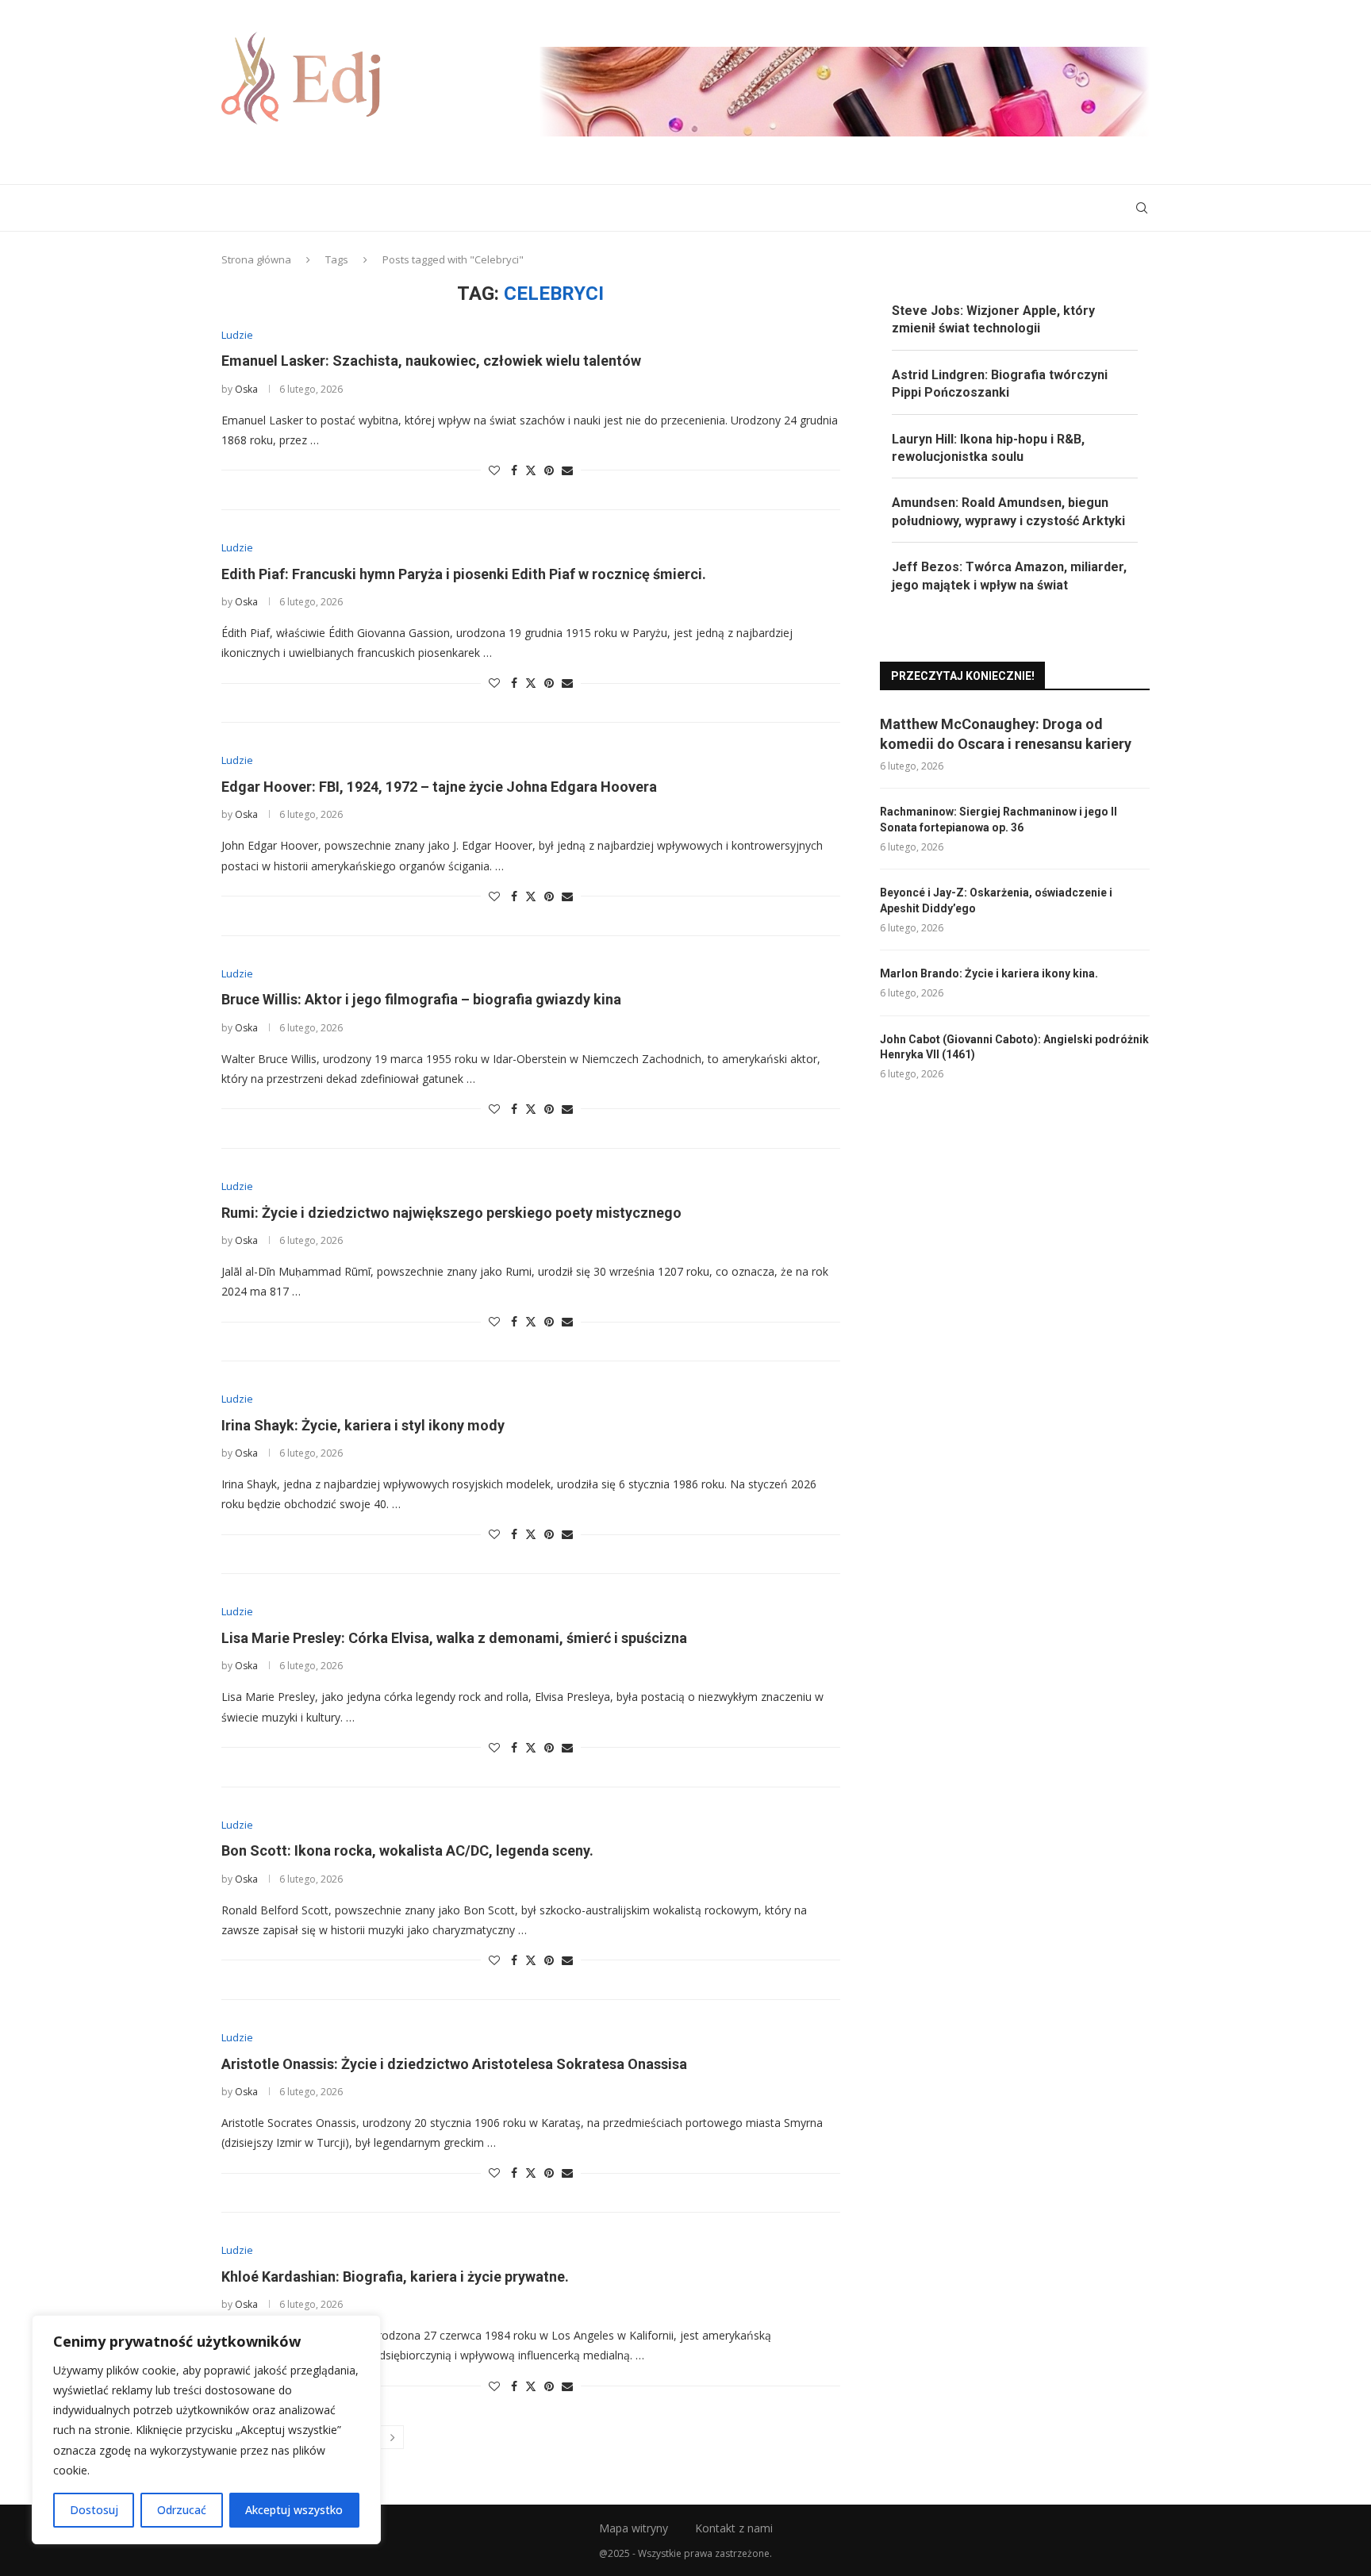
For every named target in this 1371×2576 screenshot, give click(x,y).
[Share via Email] (567, 470)
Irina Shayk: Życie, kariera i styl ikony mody (363, 1425)
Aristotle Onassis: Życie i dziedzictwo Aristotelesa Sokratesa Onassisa (454, 2064)
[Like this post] (494, 470)
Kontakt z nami (734, 2528)
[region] (206, 2430)
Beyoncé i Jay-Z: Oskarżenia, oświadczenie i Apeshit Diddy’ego (996, 900)
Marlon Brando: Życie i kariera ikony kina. (989, 973)
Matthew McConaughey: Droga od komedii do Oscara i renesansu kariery (1006, 734)
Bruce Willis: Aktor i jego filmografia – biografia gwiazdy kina (421, 999)
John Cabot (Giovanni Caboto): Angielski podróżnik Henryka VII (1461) (1014, 1047)
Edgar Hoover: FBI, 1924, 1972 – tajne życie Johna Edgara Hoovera (439, 787)
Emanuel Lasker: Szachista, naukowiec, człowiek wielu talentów (431, 361)
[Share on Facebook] (514, 470)
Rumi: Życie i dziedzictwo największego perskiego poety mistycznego (451, 1213)
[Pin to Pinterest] (549, 470)
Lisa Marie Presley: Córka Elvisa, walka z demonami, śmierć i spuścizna (454, 1638)
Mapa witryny (634, 2528)
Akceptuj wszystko (294, 2510)
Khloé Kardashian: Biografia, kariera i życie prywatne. (395, 2277)
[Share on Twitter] (531, 470)
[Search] (1142, 208)
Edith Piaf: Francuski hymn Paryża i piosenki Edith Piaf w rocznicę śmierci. (464, 574)
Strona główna (256, 259)
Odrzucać (182, 2510)
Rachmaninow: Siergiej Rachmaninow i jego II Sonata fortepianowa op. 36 (998, 820)
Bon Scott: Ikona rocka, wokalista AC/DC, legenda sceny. (407, 1850)
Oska (246, 389)
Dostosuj (94, 2510)
